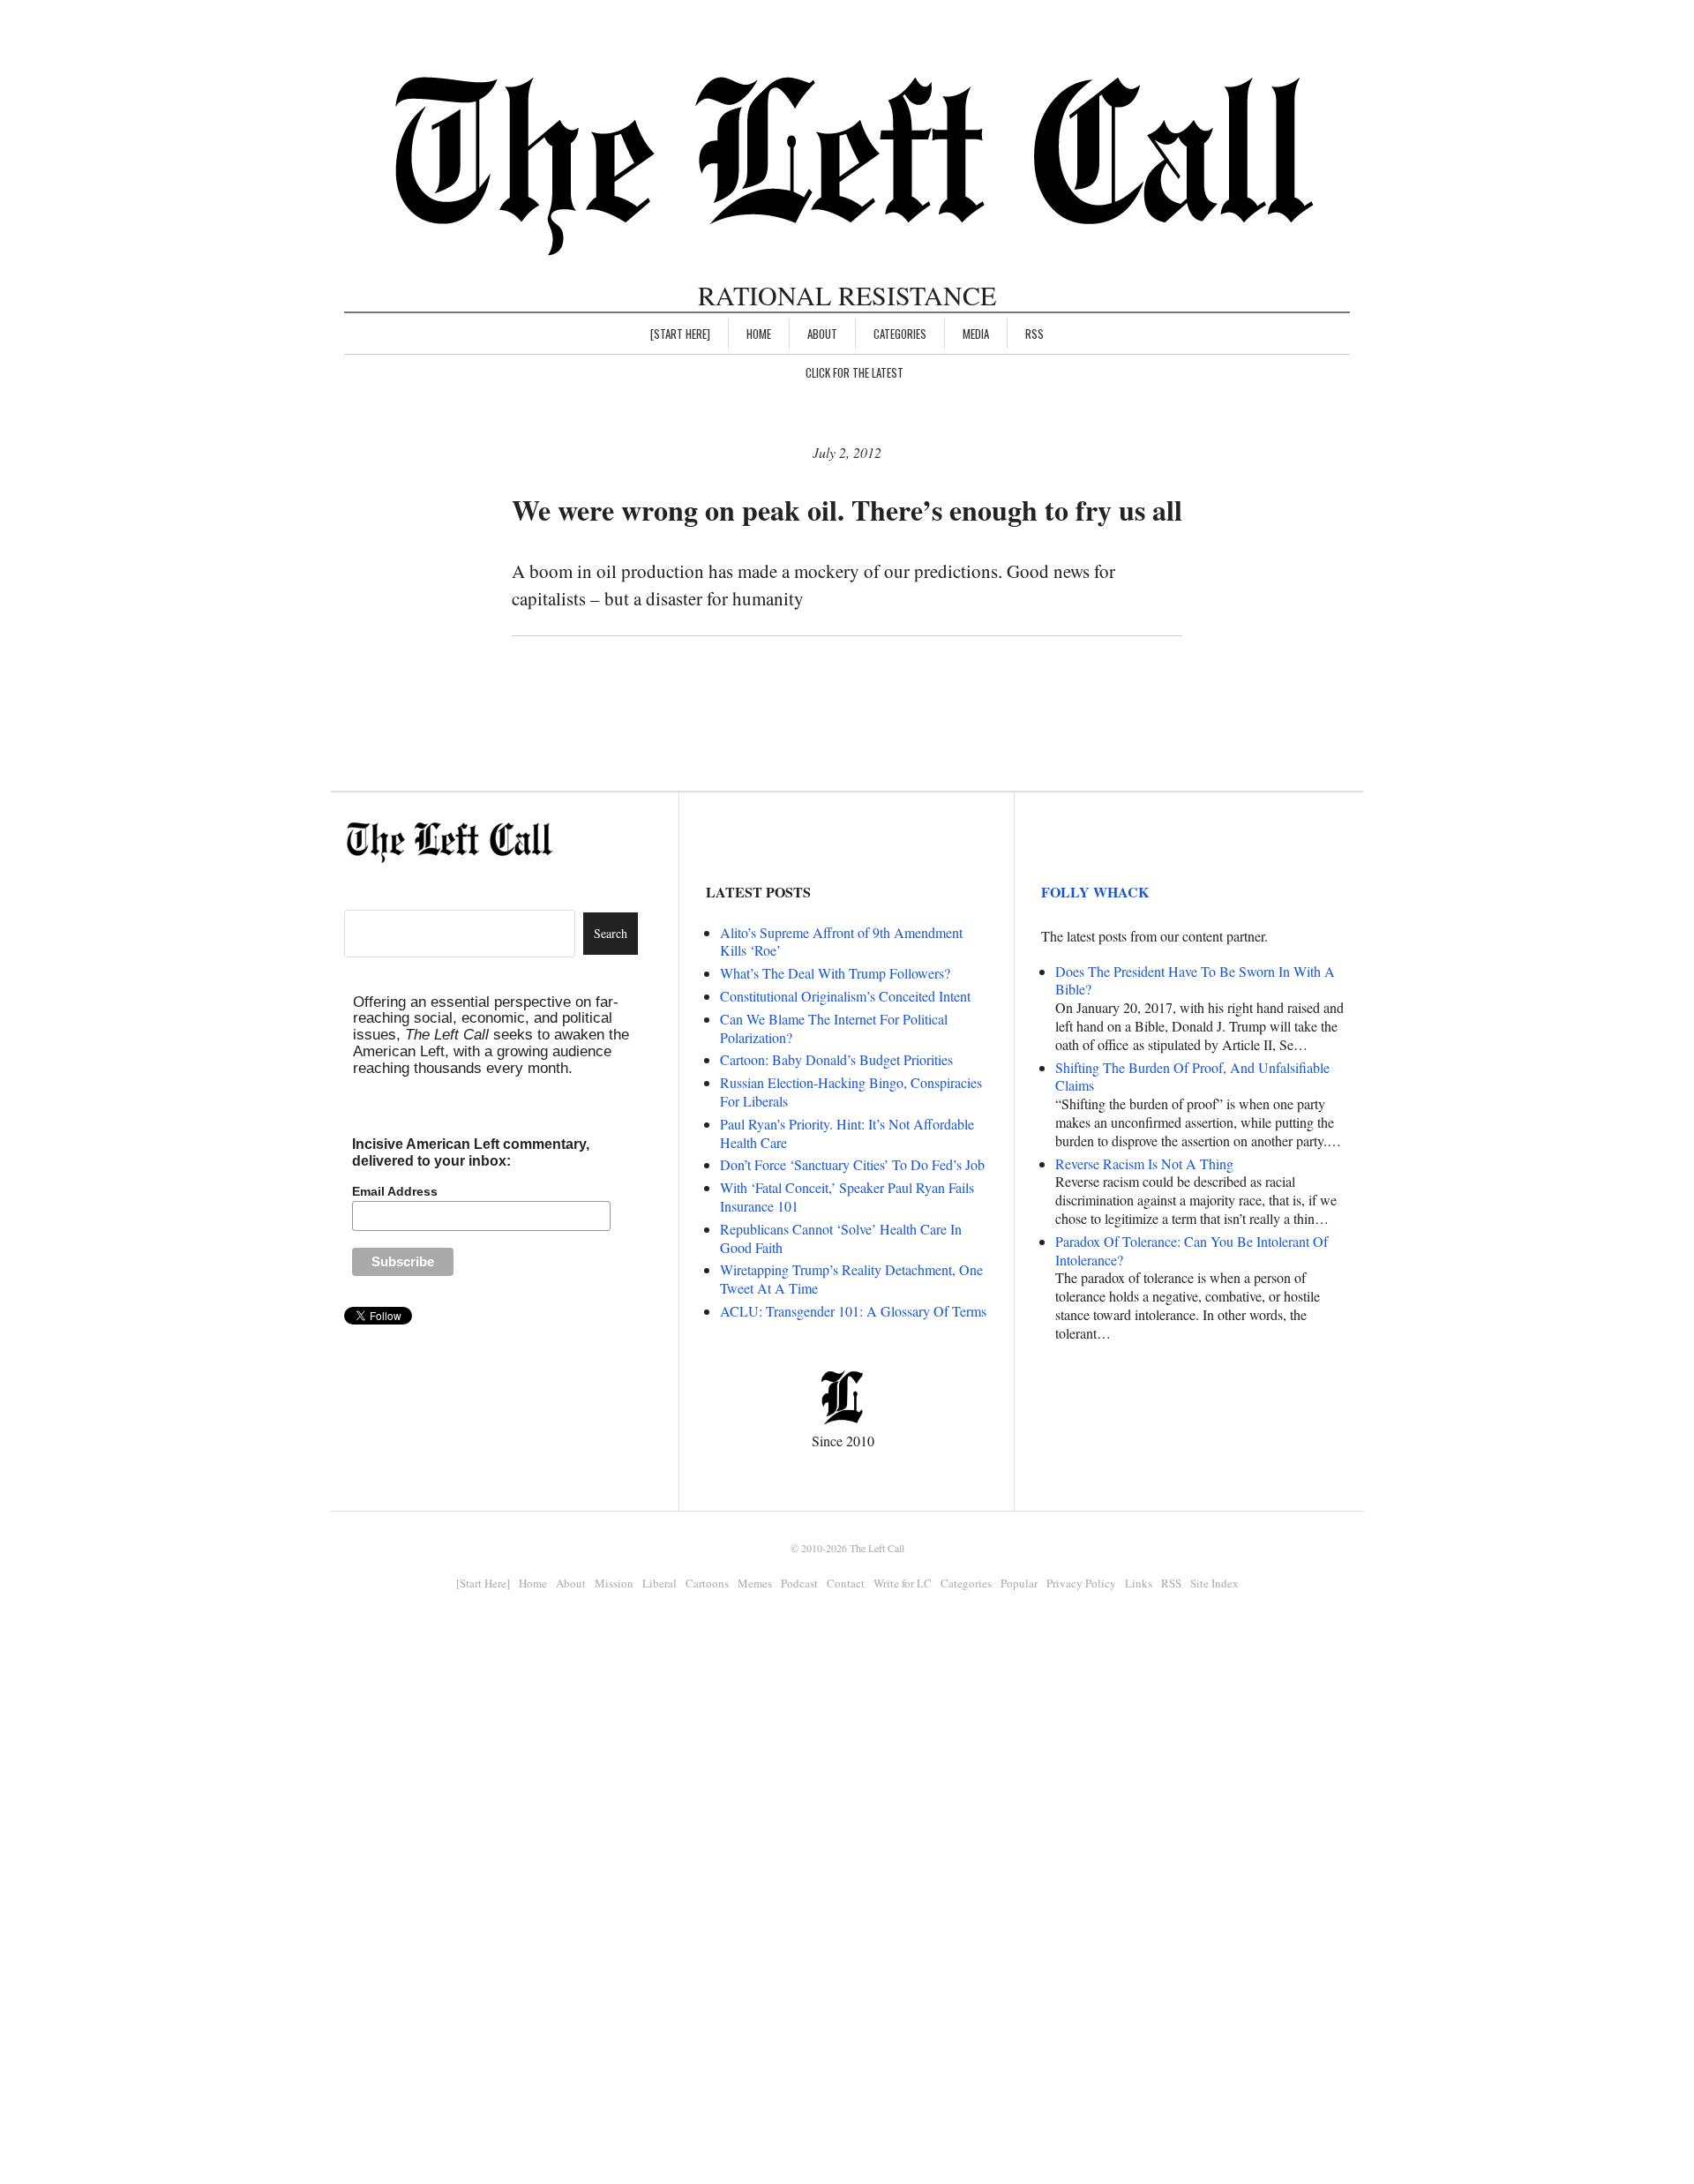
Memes (755, 1583)
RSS (1034, 334)
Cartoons (707, 1583)
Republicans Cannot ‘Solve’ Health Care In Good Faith (841, 1238)
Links (1139, 1583)
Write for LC (903, 1583)
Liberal (660, 1583)
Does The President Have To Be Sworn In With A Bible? (1195, 980)
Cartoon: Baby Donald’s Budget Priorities (836, 1059)
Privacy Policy (1081, 1583)
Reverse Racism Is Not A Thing (1144, 1163)
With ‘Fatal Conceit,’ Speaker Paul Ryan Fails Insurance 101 (847, 1197)
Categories (900, 334)
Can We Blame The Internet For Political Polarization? (834, 1028)
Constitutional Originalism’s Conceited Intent (845, 996)
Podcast (799, 1583)
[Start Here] (680, 334)
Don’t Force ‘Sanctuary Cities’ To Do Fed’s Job (852, 1164)
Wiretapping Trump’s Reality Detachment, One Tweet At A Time (851, 1279)
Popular (1019, 1583)
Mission (614, 1583)
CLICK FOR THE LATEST (854, 372)
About (822, 334)
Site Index (1214, 1583)
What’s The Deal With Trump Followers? (835, 973)
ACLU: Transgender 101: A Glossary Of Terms (853, 1311)
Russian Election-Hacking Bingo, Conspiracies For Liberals (851, 1092)
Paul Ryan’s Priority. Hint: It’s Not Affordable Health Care (847, 1133)
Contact (846, 1583)
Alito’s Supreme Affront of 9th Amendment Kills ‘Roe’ (841, 942)
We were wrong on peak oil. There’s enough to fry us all (847, 510)
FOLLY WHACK (1095, 892)
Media (976, 334)
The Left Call (877, 1548)
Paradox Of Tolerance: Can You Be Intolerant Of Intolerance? (1192, 1250)
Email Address (395, 1191)
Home (759, 334)
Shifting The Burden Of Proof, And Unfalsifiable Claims (1192, 1077)
